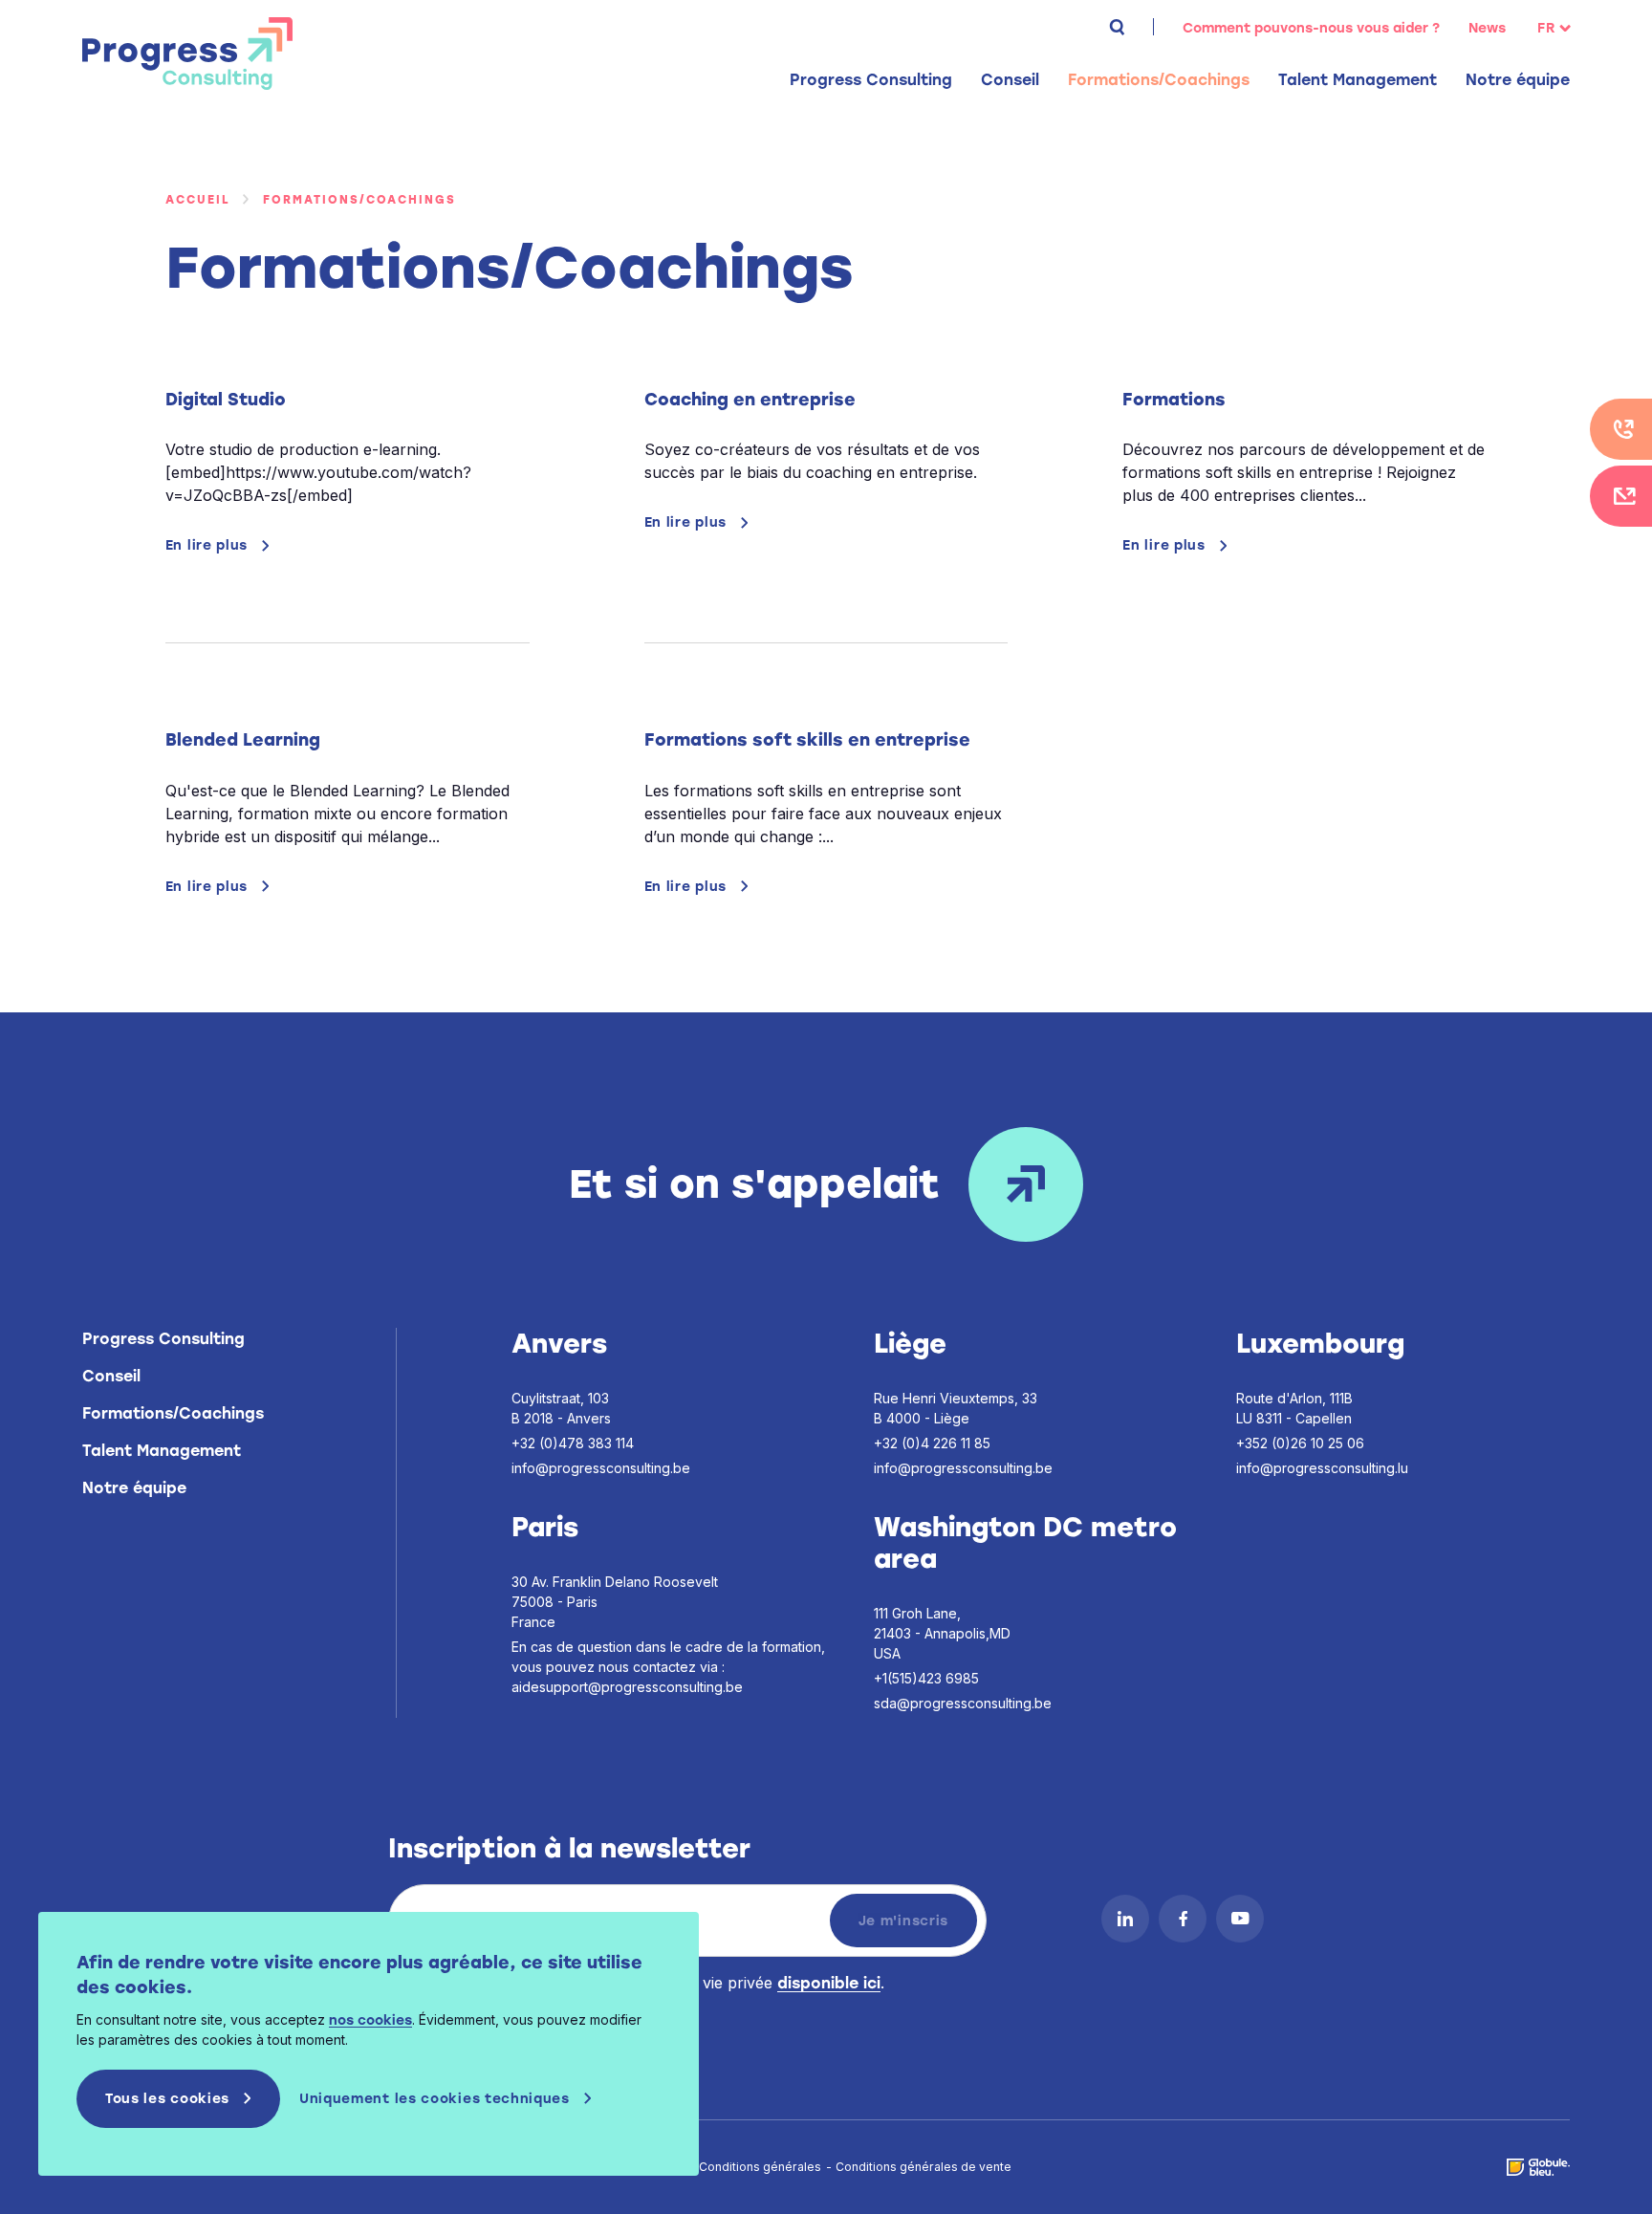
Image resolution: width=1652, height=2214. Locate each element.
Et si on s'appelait (754, 1184)
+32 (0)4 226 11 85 (932, 1443)
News (1487, 28)
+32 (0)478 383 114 (573, 1443)
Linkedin (1125, 1919)
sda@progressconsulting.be (963, 1703)
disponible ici (829, 1983)
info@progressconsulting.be (601, 1468)
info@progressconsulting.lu (1322, 1468)
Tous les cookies (167, 2098)
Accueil (198, 200)
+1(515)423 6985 (926, 1678)
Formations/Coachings (173, 1413)
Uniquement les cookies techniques (435, 2098)
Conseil (111, 1376)
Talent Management (162, 1451)
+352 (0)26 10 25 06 (1300, 1443)
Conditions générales (760, 2167)
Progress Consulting (187, 54)
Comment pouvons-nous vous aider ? (1311, 28)
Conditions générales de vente (924, 2167)
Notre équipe (1518, 80)
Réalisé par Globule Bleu (1538, 2167)
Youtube (1240, 1919)
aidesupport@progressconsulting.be (627, 1687)
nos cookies (370, 2020)
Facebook (1183, 1919)
